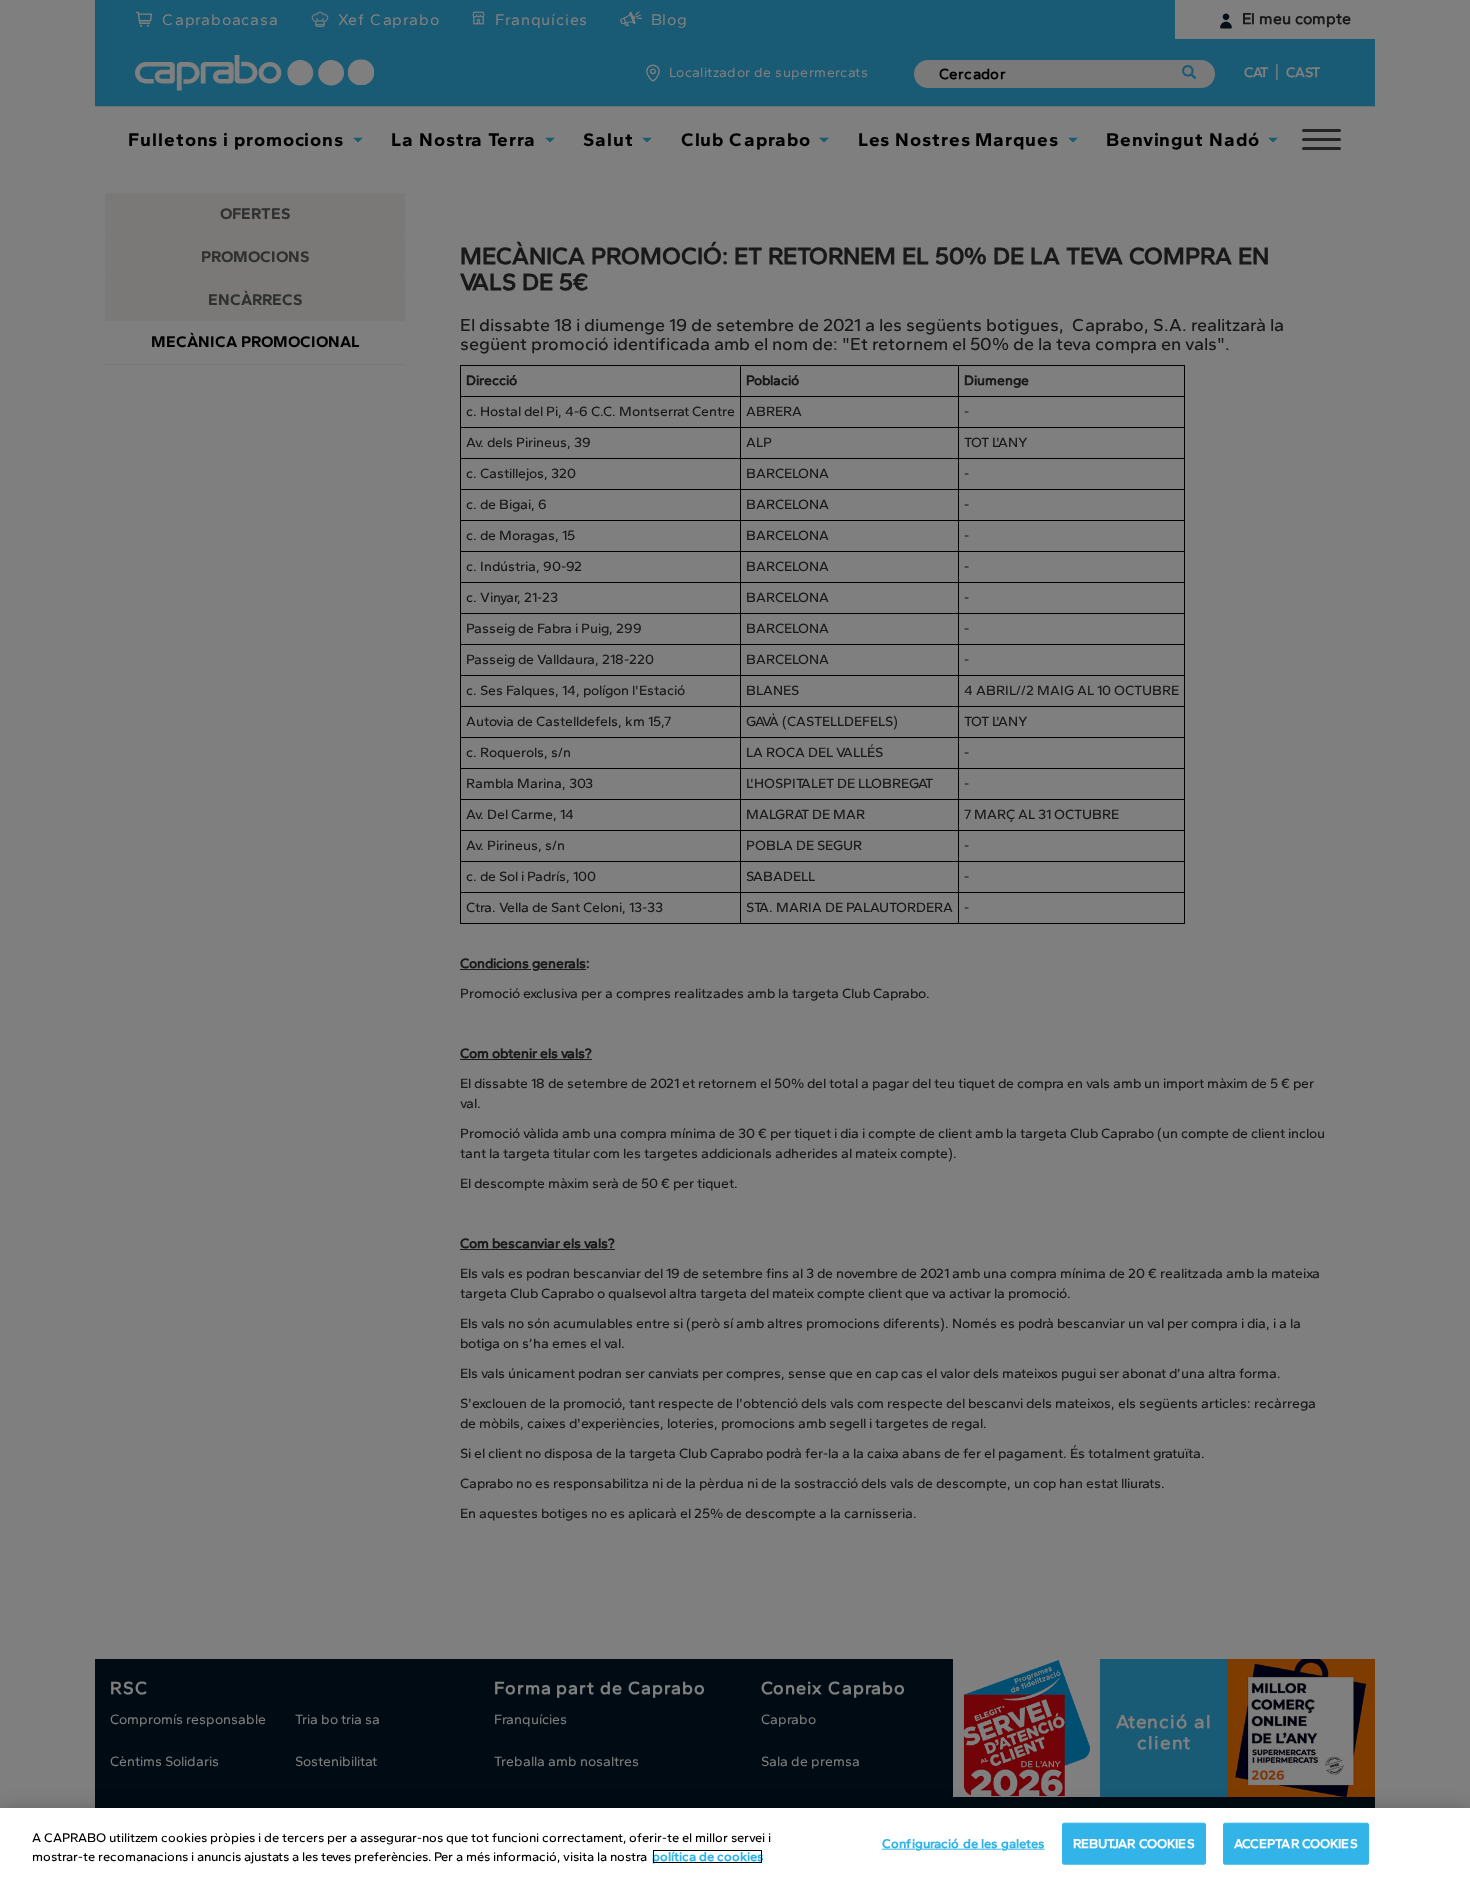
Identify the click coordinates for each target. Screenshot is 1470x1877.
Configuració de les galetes (963, 1843)
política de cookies (707, 1856)
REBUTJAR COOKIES (1134, 1843)
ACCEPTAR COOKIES (1296, 1843)
